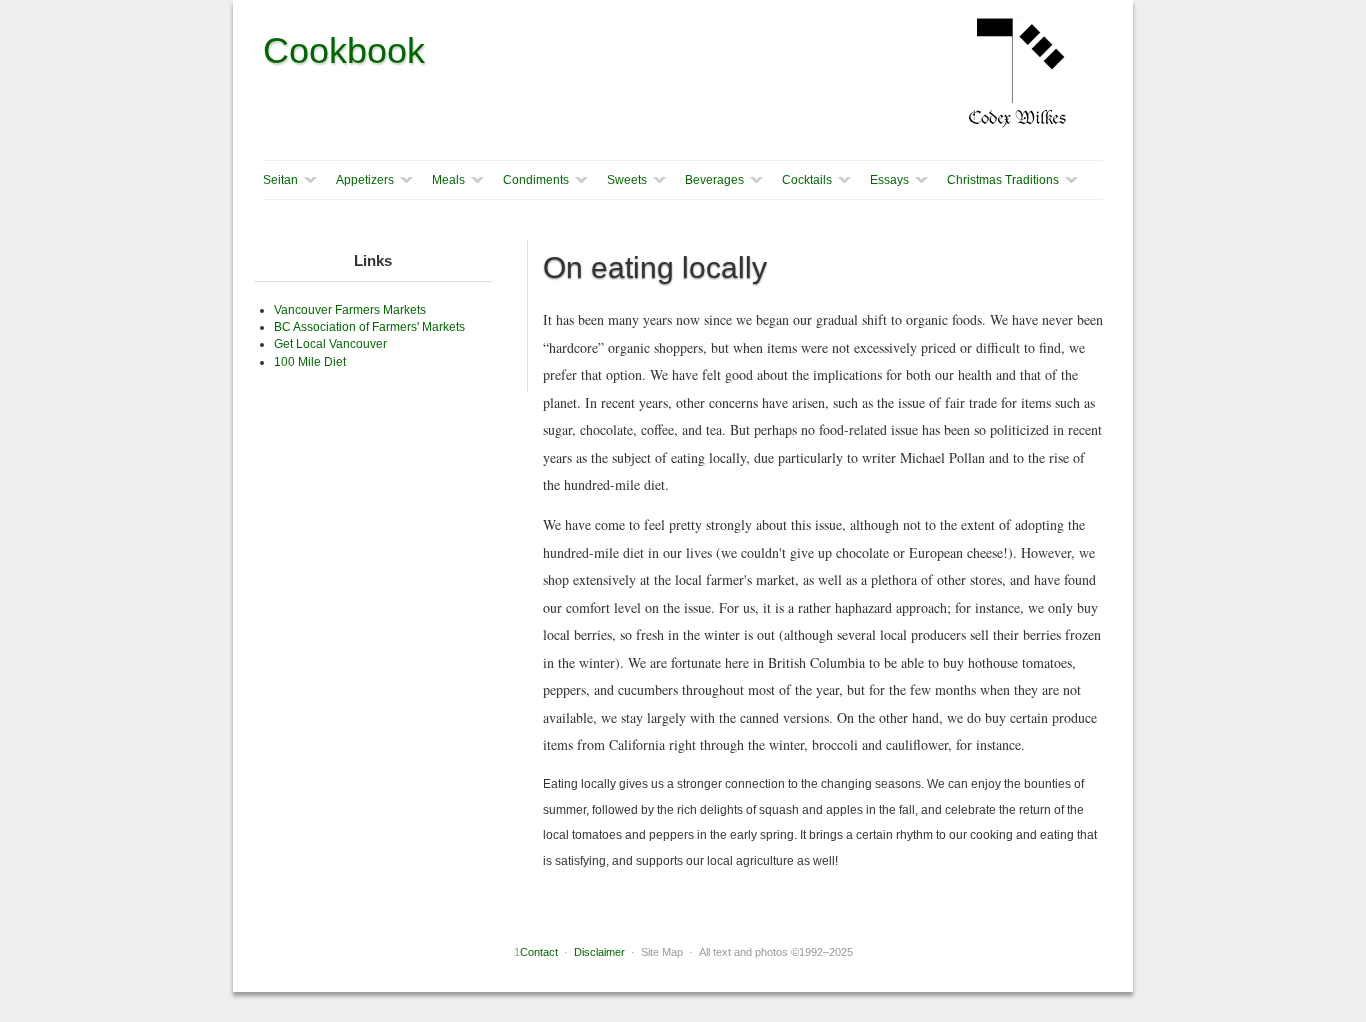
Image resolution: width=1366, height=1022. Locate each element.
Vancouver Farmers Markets (350, 310)
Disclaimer (599, 952)
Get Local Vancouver (330, 344)
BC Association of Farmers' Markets (369, 327)
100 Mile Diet (310, 362)
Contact (539, 952)
